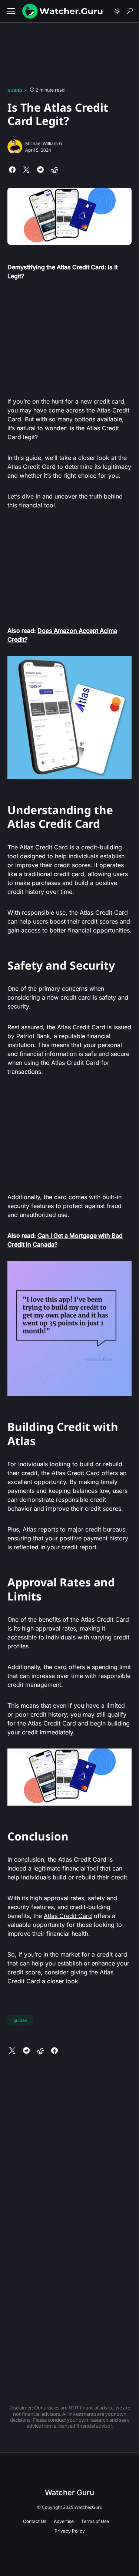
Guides (15, 90)
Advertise (64, 2521)
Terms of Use (95, 2521)
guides (20, 2020)
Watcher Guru (69, 2493)
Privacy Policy (70, 2531)
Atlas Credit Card (68, 1916)
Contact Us (35, 2521)
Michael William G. (44, 143)
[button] (11, 11)
